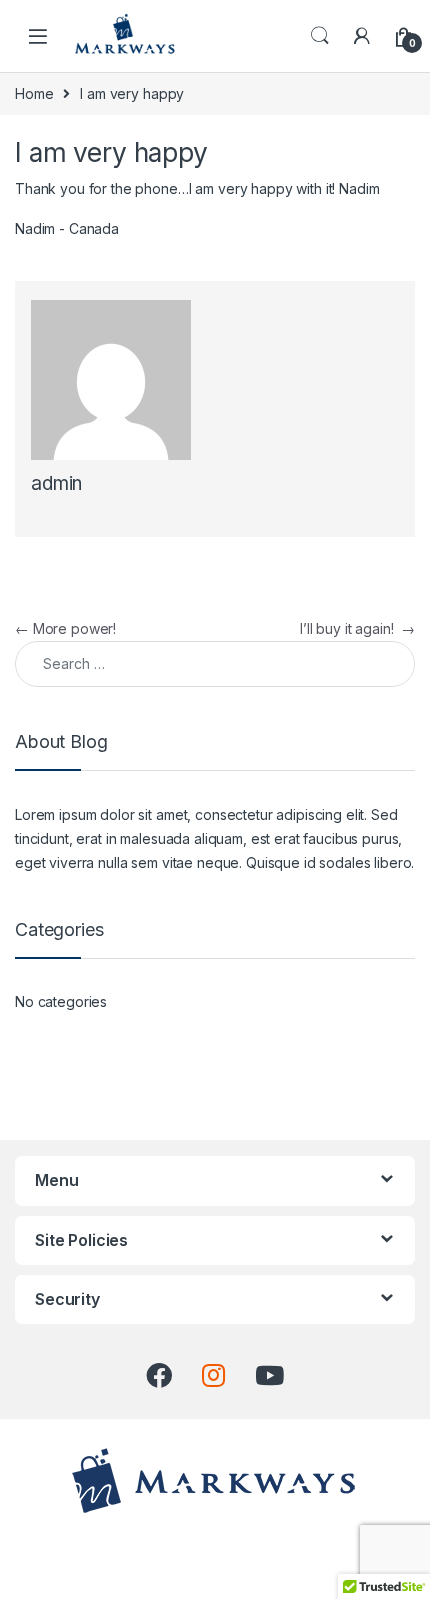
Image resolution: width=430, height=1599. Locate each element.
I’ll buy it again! (357, 628)
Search (320, 36)
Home (34, 93)
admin (56, 483)
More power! (65, 628)
